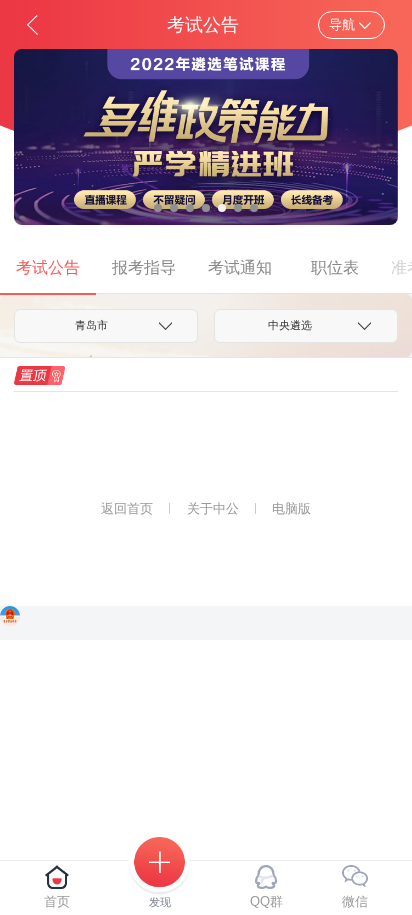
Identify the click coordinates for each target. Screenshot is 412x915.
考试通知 (240, 267)
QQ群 (266, 901)
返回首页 (127, 508)
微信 (355, 901)
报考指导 (144, 267)
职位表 (335, 267)
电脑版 (291, 508)
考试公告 (48, 267)
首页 (57, 901)
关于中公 (213, 508)
